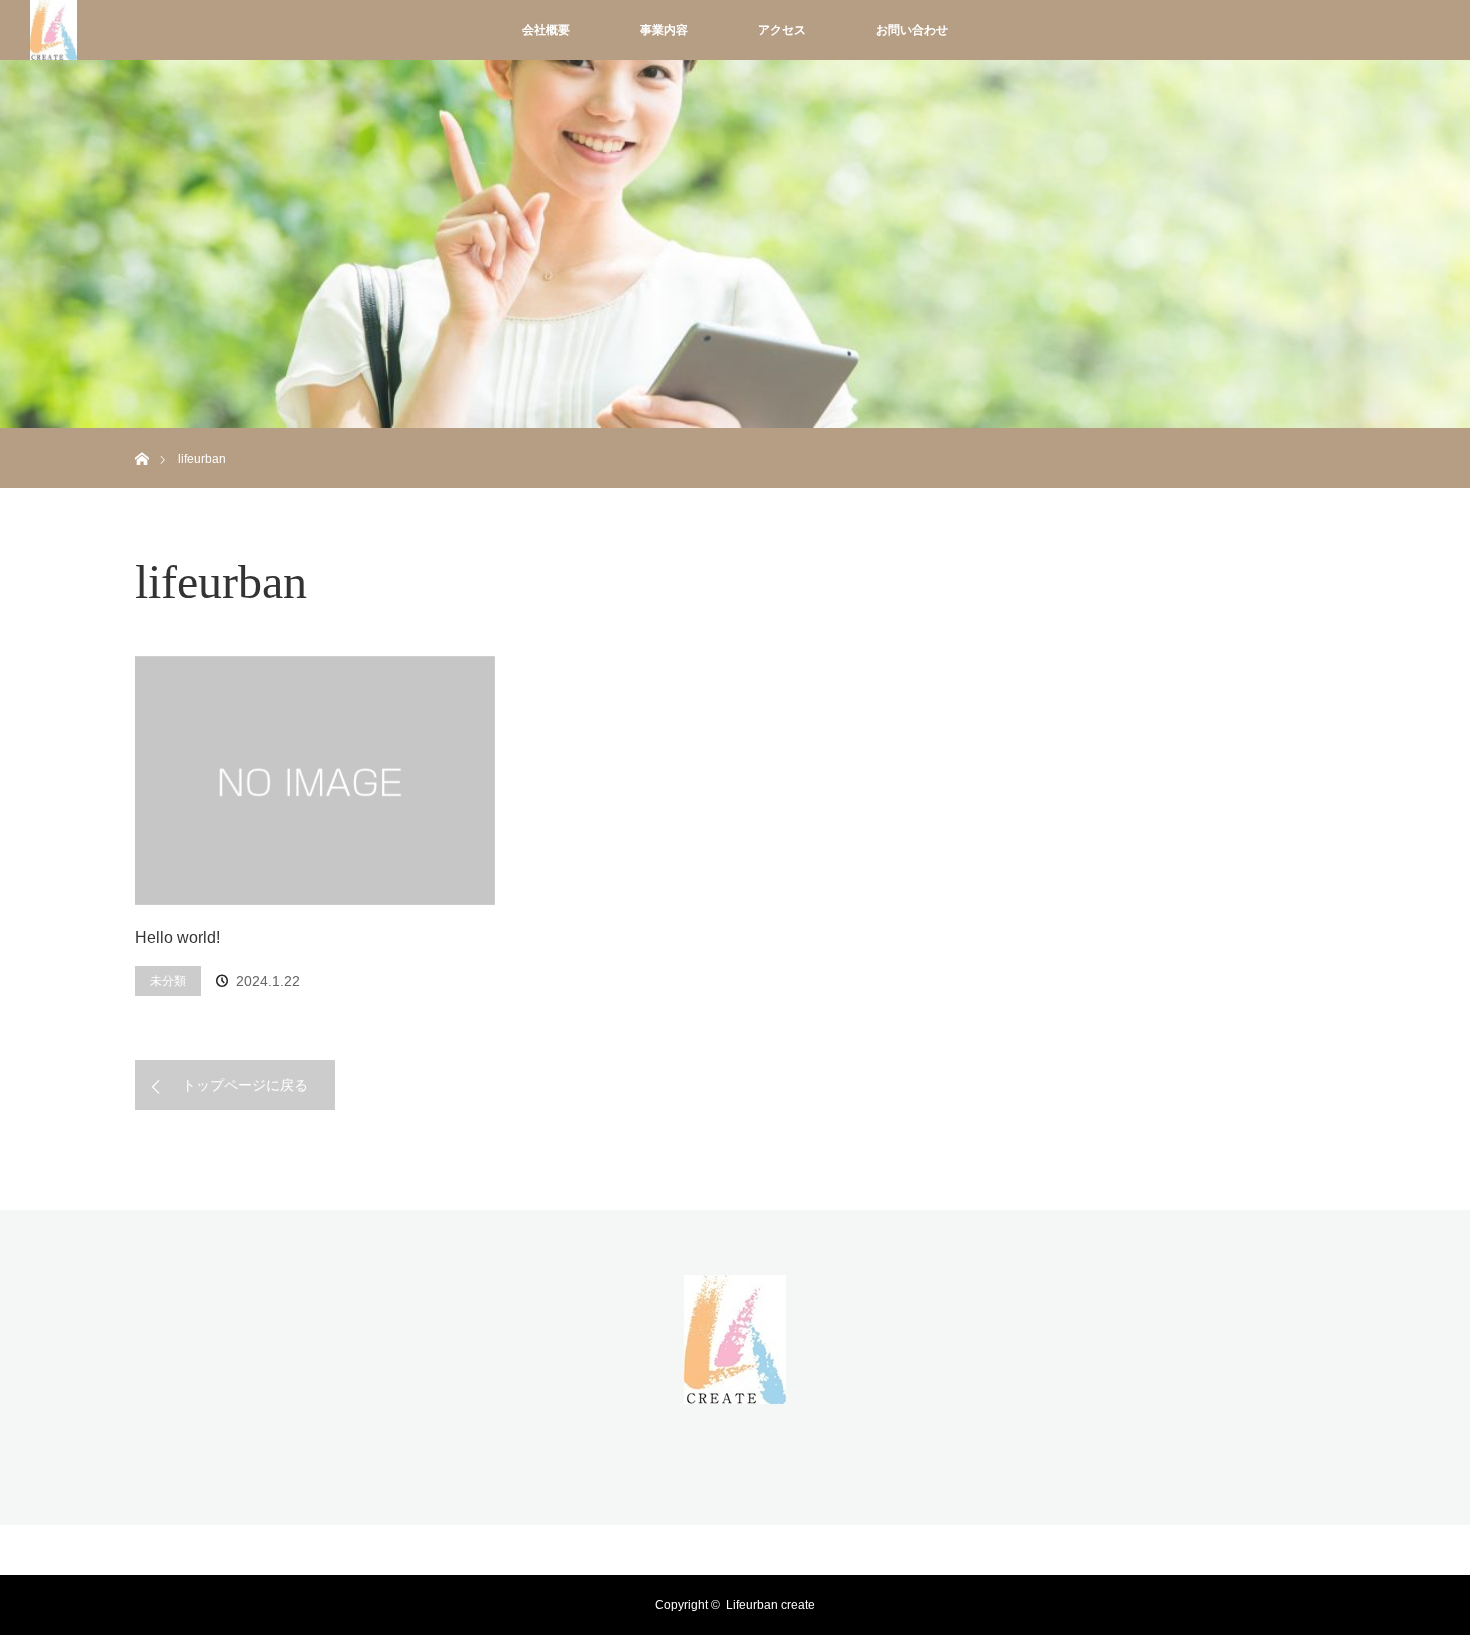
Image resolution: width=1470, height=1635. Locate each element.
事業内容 (664, 30)
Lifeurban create (770, 1605)
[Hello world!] (315, 781)
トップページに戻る (245, 1085)
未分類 (168, 981)
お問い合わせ (912, 30)
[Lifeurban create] (735, 1391)
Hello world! (177, 937)
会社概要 (546, 30)
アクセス (782, 30)
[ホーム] (141, 435)
